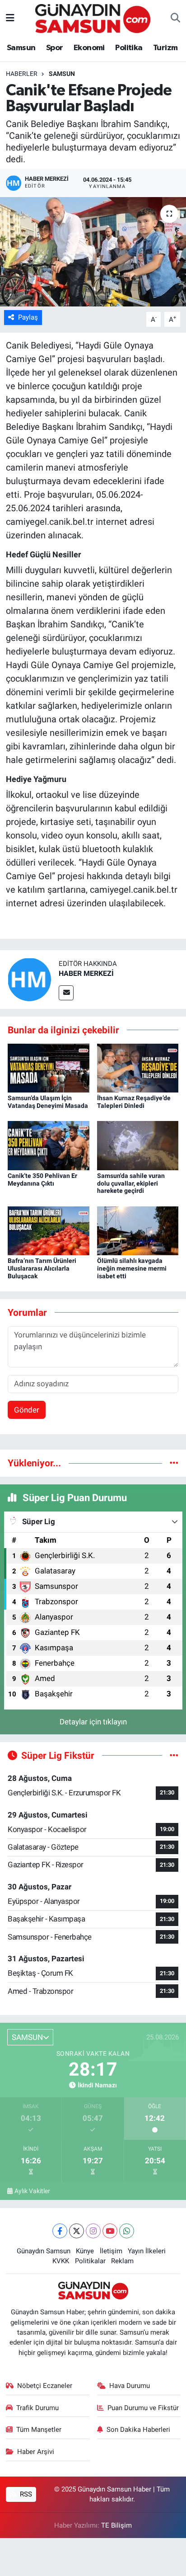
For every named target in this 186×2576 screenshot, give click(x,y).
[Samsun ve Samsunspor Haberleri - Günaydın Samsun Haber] (93, 18)
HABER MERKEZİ (86, 973)
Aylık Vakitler (32, 2191)
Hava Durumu (130, 2386)
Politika (129, 48)
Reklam (122, 2261)
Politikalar (90, 2261)
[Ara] (175, 19)
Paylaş (28, 317)
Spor (55, 48)
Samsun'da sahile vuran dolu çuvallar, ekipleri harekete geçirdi (131, 1183)
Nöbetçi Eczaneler (45, 2386)
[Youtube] (110, 2231)
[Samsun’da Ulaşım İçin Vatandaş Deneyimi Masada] (49, 1067)
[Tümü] (174, 1463)
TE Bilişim (116, 2525)
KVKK (61, 2261)
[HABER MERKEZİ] (29, 979)
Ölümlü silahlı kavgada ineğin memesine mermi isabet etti (132, 1268)
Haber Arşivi (36, 2452)
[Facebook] (60, 2231)
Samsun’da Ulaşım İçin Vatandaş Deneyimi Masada (48, 1102)
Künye (85, 2251)
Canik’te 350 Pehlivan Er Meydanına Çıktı (42, 1180)
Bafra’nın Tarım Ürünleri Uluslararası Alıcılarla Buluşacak (42, 1268)
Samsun (21, 48)
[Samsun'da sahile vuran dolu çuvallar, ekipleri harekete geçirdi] (138, 1145)
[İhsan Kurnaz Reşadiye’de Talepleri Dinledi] (138, 1067)
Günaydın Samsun (44, 2251)
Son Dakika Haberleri (138, 2430)
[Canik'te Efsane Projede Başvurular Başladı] (93, 252)
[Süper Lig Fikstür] (174, 1755)
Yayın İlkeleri (147, 2251)
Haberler (22, 74)
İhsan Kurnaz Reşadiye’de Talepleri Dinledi (134, 1102)
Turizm (165, 48)
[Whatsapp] (127, 2231)
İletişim (111, 2251)
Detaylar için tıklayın (93, 1722)
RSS (25, 2494)
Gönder (27, 1410)
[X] (77, 2231)
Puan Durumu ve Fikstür (143, 2408)
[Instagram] (93, 2231)
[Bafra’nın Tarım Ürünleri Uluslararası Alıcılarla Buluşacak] (49, 1230)
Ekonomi (89, 48)
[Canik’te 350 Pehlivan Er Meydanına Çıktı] (49, 1145)
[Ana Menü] (10, 18)
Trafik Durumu (37, 2408)
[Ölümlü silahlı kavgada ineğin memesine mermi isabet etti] (138, 1230)
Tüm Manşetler (39, 2430)
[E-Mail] (66, 993)
